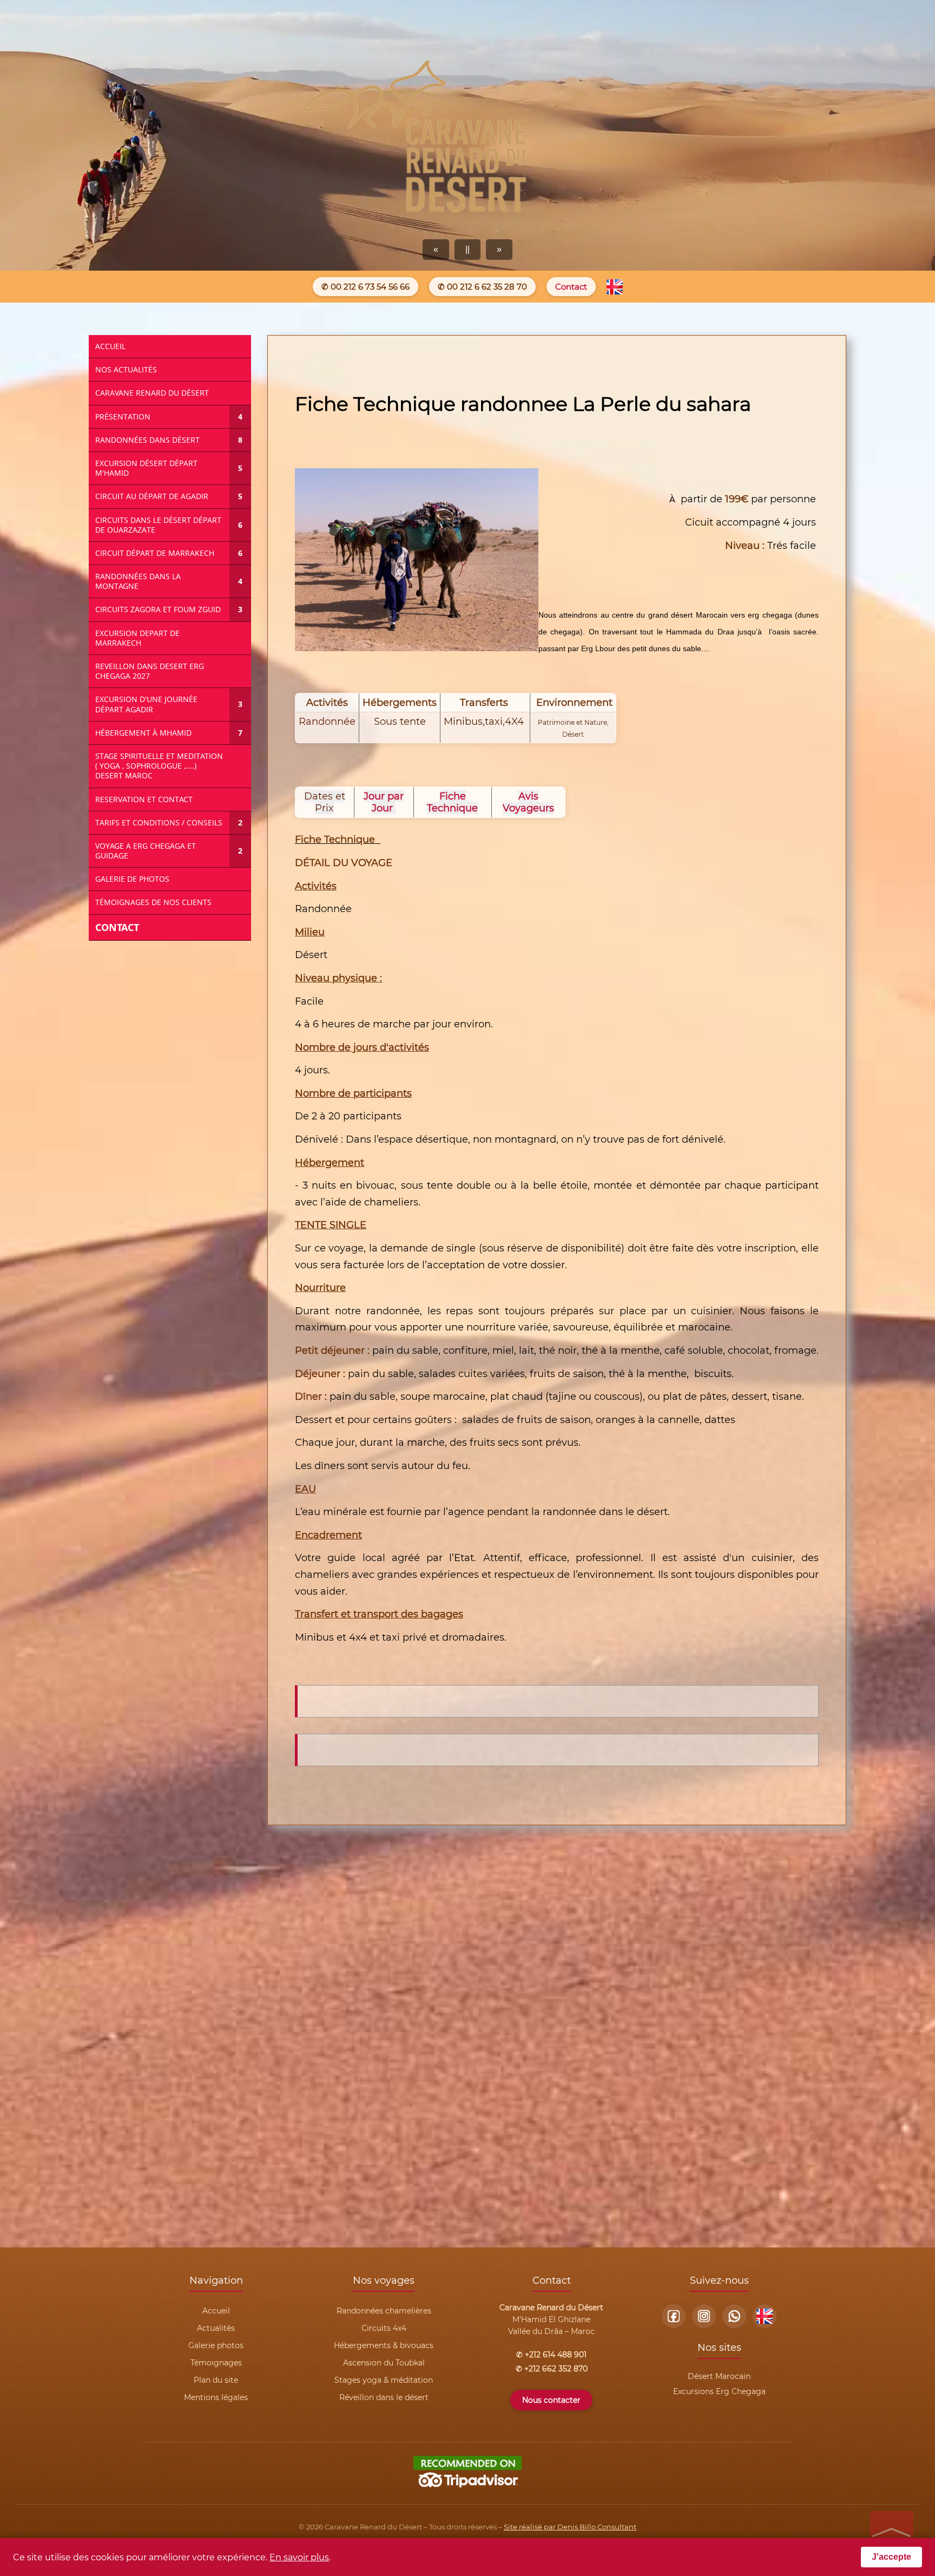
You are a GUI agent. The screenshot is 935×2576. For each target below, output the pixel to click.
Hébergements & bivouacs (384, 2345)
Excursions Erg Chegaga (719, 2391)
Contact (571, 287)
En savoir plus (299, 2557)
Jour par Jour (384, 802)
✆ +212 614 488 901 (551, 2355)
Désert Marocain (719, 2376)
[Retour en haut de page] (892, 2533)
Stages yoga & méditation (384, 2380)
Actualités (216, 2328)
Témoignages (216, 2363)
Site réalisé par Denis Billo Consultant (570, 2527)
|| (467, 249)
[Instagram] (704, 2316)
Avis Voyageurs (528, 802)
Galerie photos (216, 2345)
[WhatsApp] (734, 2316)
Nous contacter (551, 2400)
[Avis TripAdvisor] (467, 2487)
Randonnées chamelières (384, 2311)
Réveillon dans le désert (384, 2397)
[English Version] (615, 287)
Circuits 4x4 (384, 2328)
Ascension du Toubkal (384, 2363)
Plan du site (216, 2380)
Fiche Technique (452, 802)
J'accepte (891, 2557)
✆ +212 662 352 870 (552, 2369)
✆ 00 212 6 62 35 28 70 (482, 287)
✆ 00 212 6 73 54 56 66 (366, 287)
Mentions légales (216, 2397)
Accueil (216, 2311)
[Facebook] (674, 2316)
